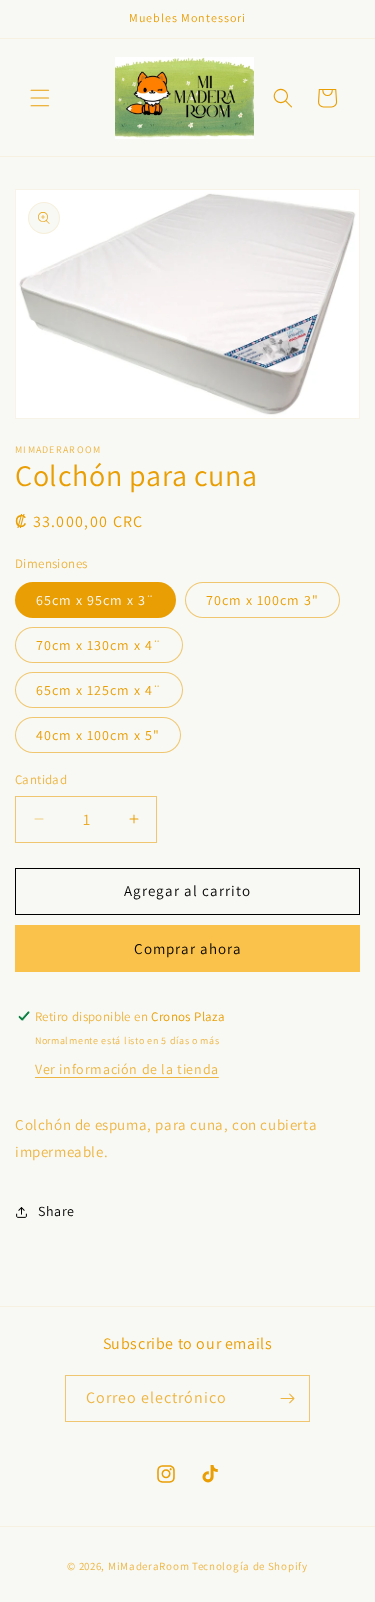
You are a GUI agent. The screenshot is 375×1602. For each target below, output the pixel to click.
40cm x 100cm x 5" (98, 735)
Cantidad (41, 779)
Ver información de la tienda (127, 1069)
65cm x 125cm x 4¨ (99, 690)
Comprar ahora (188, 948)
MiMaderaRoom (148, 1566)
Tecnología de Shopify (250, 1566)
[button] (40, 98)
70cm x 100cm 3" (262, 600)
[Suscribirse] (287, 1398)
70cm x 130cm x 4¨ (99, 645)
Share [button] (56, 1211)
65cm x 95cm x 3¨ (95, 600)
